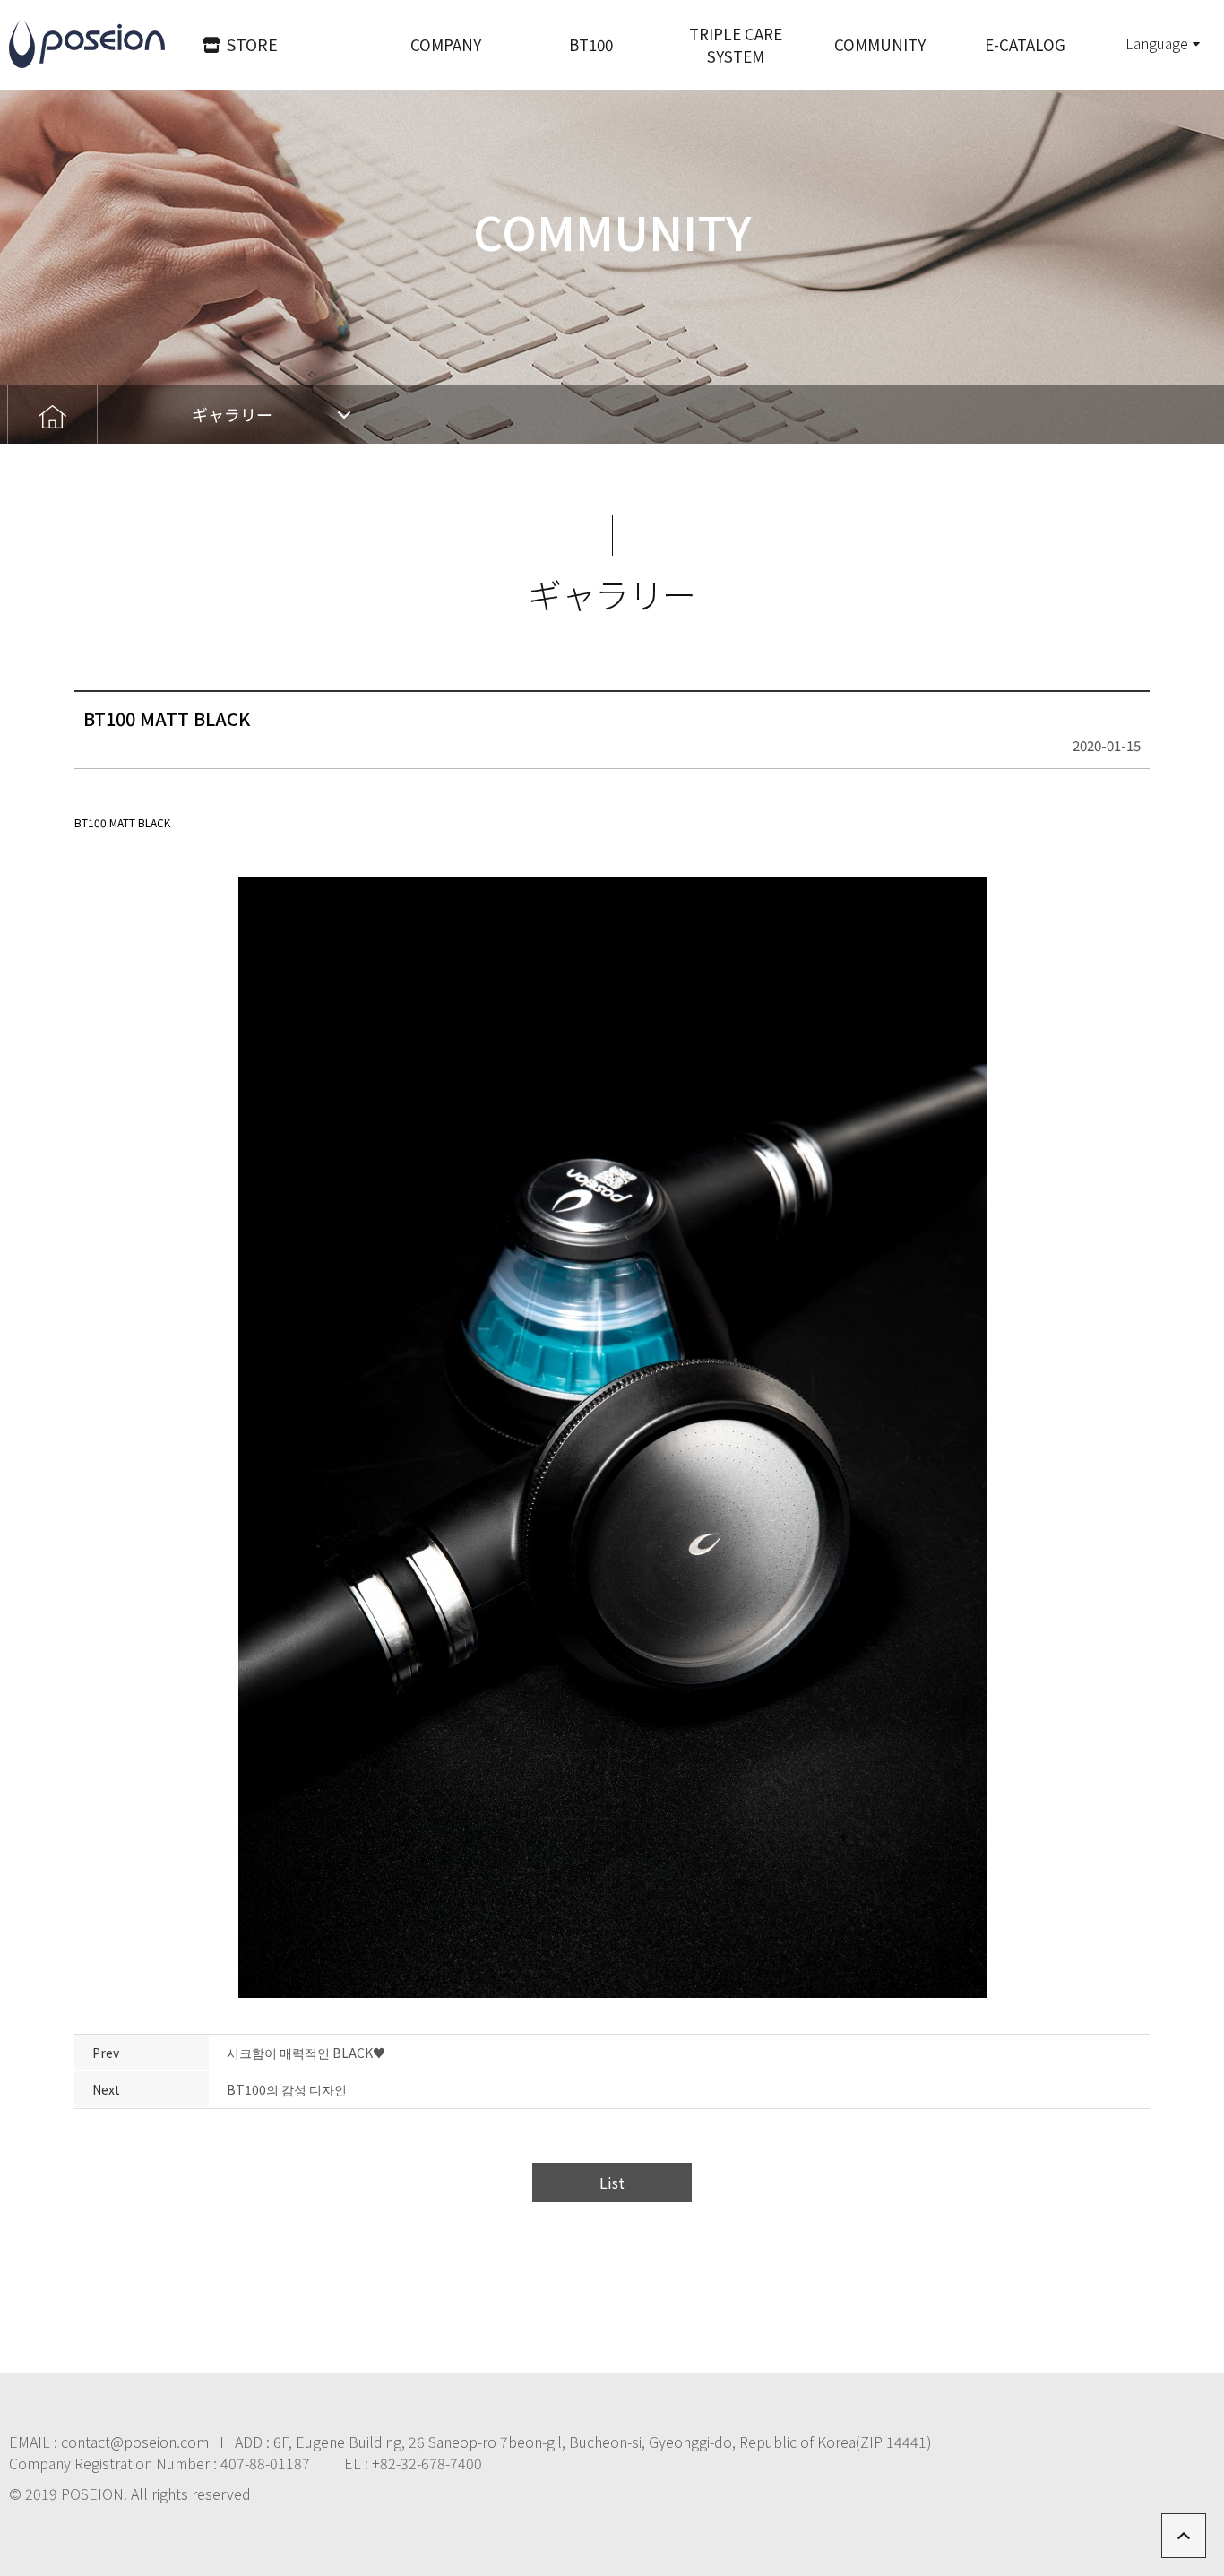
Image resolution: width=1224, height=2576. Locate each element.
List (612, 2183)
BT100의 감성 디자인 (287, 2089)
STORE (252, 44)
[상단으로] (1184, 2536)
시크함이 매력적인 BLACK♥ (306, 2053)
